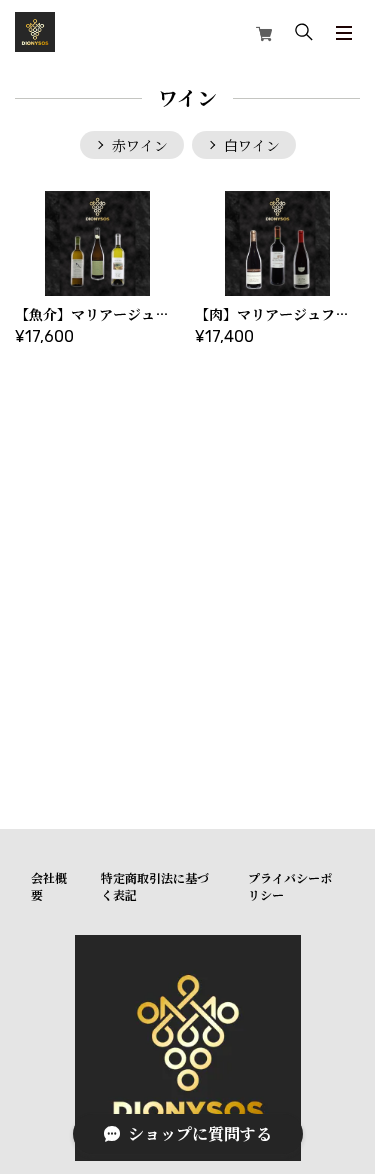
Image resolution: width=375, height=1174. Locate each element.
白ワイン (252, 145)
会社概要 (49, 886)
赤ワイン (140, 145)
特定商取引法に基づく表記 (155, 886)
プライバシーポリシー (290, 886)
